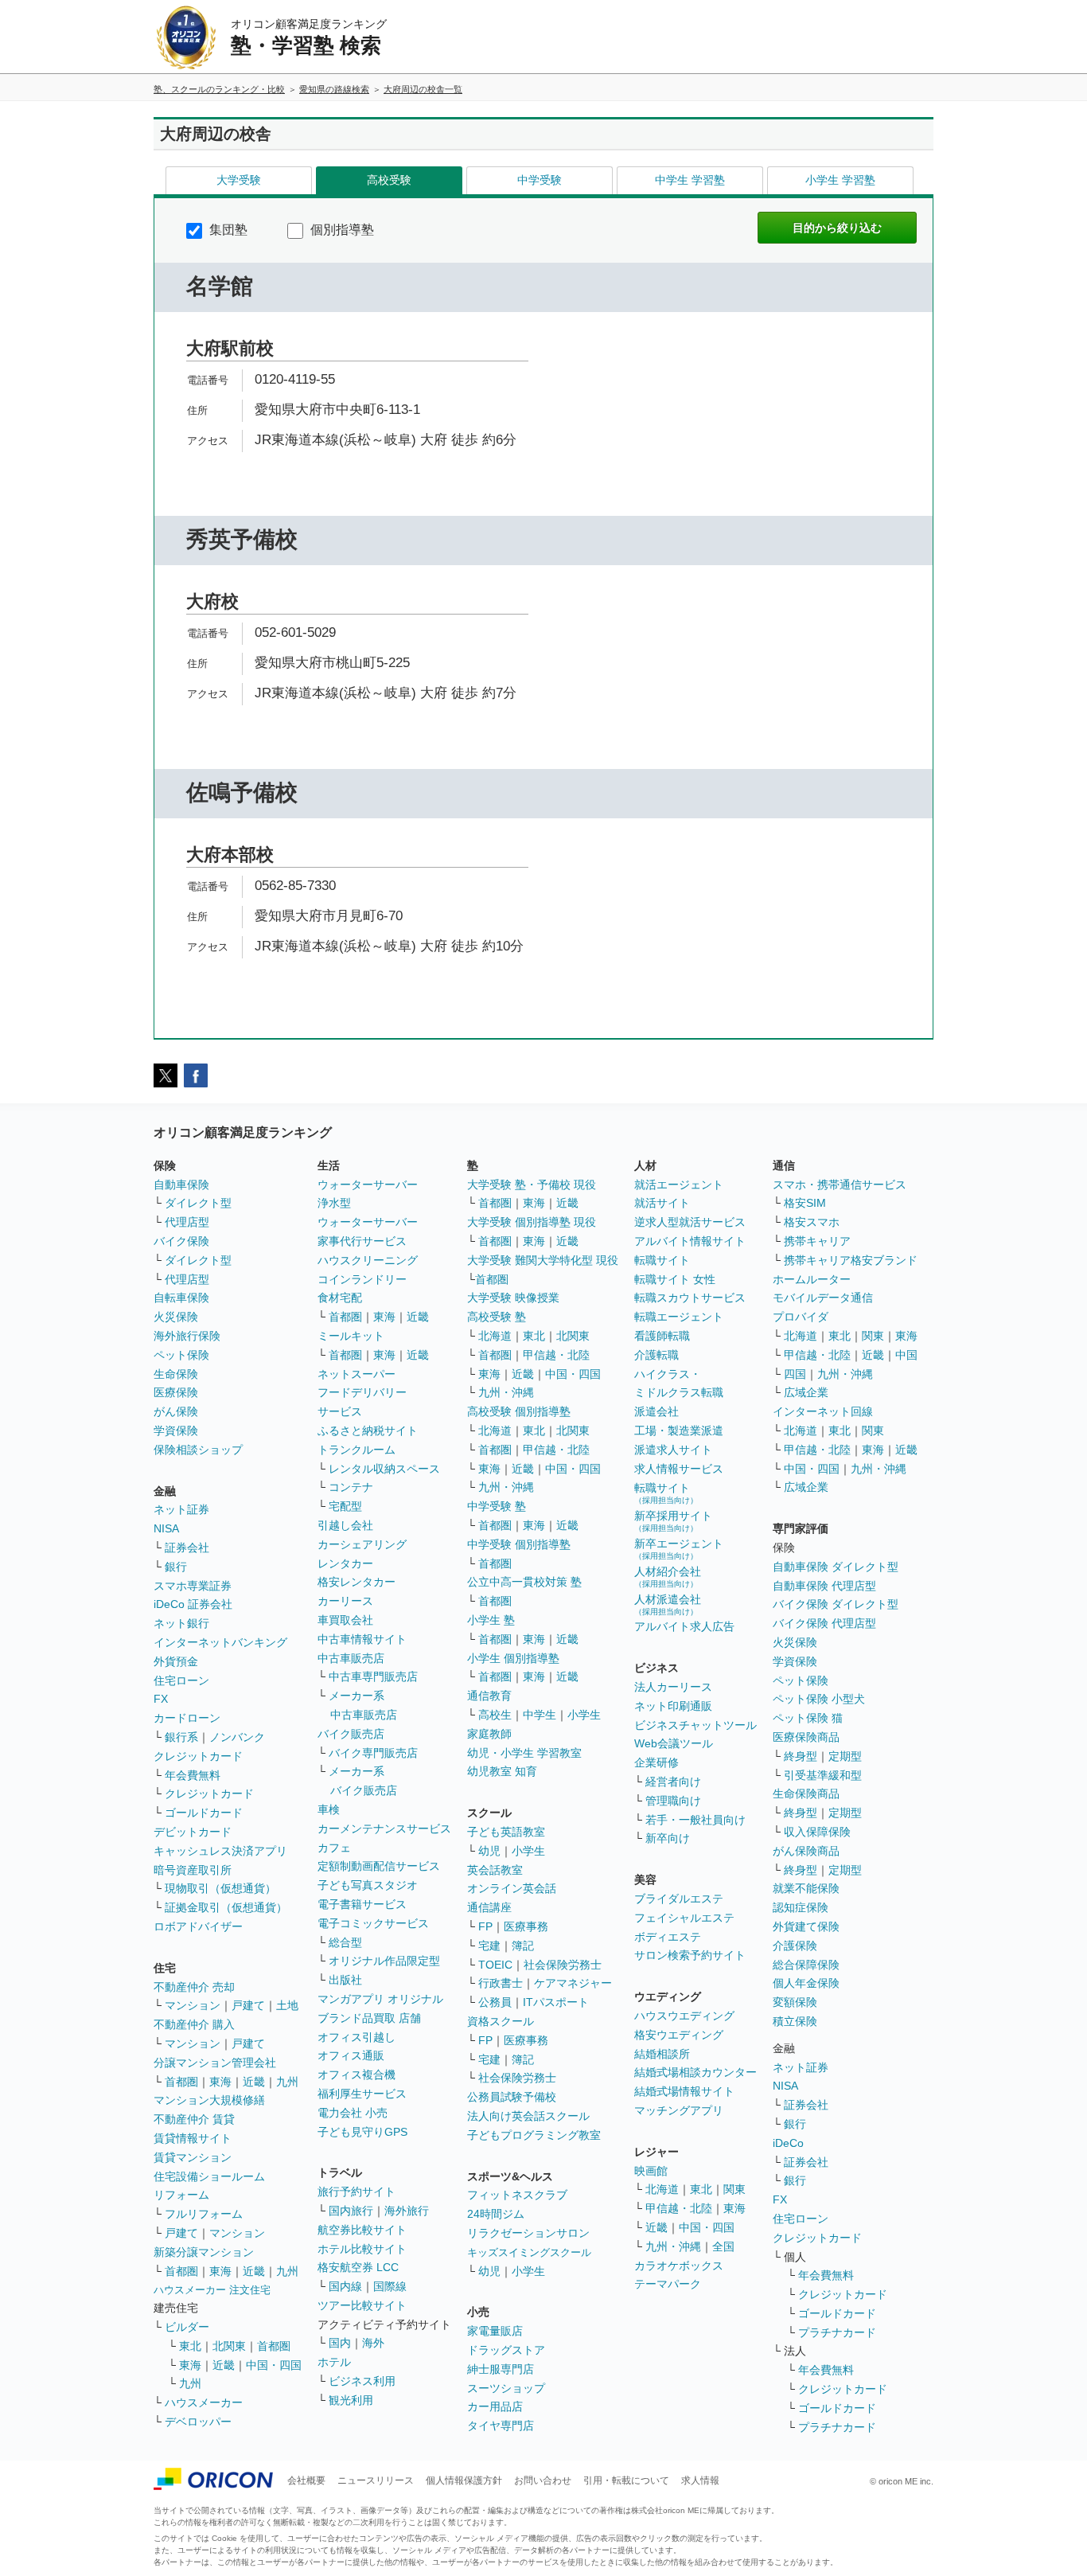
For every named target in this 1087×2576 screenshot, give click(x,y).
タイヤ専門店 (501, 2426)
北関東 (229, 2346)
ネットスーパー (356, 1374)
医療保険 (176, 1392)
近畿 (254, 2082)
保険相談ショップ (198, 1450)
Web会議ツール (674, 1743)
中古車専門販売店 (373, 1676)
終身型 (801, 1756)
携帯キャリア (817, 1241)
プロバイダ (801, 1317)
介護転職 (656, 1355)
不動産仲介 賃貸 (194, 2119)
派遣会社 (656, 1411)
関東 (734, 2189)
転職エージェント (679, 1317)
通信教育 (489, 1696)
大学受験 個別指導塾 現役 (532, 1222)
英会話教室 (495, 1870)
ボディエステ (668, 1937)
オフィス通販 (351, 2055)
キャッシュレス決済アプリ (220, 1851)
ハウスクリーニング (368, 1260)
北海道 (495, 1336)
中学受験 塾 (497, 1506)
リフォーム (181, 2195)
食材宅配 (340, 1298)
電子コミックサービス (373, 1923)
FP (485, 1926)
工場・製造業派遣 (679, 1430)
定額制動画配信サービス (379, 1866)
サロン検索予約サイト (690, 1955)
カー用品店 (495, 2406)
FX (161, 1699)
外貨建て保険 (806, 1926)
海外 (373, 2343)
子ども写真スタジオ (368, 1885)
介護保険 (795, 1946)
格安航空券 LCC (358, 2267)
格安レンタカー (356, 1582)
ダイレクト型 (198, 1203)
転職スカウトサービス (690, 1298)
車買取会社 (345, 1620)
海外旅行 (407, 2211)
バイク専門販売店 (373, 1753)
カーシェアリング (362, 1544)
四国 (795, 1374)
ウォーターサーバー (368, 1185)
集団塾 (227, 230)
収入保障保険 (817, 1832)
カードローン (187, 1718)
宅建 (489, 1946)
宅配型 (345, 1506)
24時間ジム (496, 2214)
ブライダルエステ (679, 1899)
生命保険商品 (806, 1793)
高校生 (495, 1715)
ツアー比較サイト (362, 2305)
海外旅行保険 (187, 1336)
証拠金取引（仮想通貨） (226, 1907)
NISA (166, 1528)
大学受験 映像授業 (513, 1298)
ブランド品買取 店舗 (369, 2018)
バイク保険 (181, 1241)
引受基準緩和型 (823, 1775)
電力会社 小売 (353, 2113)
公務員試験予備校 (512, 2097)
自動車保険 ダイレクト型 (836, 1567)
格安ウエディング (679, 2035)
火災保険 (176, 1317)
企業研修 (656, 1762)
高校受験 (389, 180)
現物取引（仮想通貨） (220, 1888)
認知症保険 (801, 1907)
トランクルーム (356, 1450)
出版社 (345, 1980)
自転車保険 (181, 1298)
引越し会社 (345, 1525)
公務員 (495, 2002)
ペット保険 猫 (808, 1718)
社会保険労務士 (563, 1965)
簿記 (523, 1946)
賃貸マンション (193, 2157)
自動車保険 (181, 1185)
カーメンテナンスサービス (384, 1829)
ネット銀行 (181, 1623)
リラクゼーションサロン (528, 2233)
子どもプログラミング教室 (534, 2135)
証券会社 (187, 1548)
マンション (193, 2005)
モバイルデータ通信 (823, 1298)
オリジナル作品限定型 (384, 1961)
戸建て (248, 2005)
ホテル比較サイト (362, 2249)
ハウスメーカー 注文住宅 (212, 2290)
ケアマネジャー (573, 1983)
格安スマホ (812, 1222)
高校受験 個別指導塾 (519, 1411)
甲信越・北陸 (556, 1355)
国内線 (345, 2286)
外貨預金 (176, 1661)
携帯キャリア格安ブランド (851, 1260)
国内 (340, 2343)
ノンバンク (237, 1737)
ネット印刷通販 (673, 1706)
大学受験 (239, 180)
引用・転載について (626, 2480)
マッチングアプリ (679, 2110)
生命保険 (176, 1374)
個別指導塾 (341, 230)
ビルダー (187, 2327)
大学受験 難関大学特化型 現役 (543, 1260)
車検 (329, 1809)
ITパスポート (556, 2002)
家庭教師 (489, 1734)
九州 (287, 2082)
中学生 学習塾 (690, 180)
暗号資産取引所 (193, 1870)
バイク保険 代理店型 (824, 1623)
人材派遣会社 (668, 1604)
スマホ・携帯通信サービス (840, 1185)
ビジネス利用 (362, 2381)
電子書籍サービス (362, 1904)
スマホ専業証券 (193, 1586)
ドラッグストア (506, 2350)
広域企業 (806, 1392)
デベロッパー (198, 2422)
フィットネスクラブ (517, 2195)
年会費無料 (193, 1775)
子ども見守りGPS (362, 2132)
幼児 (489, 1851)
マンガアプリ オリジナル (380, 1999)
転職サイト (662, 1260)
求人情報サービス (679, 1469)
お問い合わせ (543, 2480)
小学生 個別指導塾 (513, 1658)
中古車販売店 (351, 1658)
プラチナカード (837, 2332)
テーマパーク (668, 2284)
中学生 (540, 1715)
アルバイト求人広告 (684, 1626)
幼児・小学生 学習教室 (524, 1753)
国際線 (390, 2286)
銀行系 (181, 1737)
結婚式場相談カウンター (695, 2072)
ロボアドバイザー (198, 1926)
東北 (190, 2346)
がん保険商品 (806, 1851)
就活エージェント (679, 1185)
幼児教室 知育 (502, 1771)
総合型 (345, 1942)
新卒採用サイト (673, 1521)
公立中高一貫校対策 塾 (524, 1582)
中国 (906, 1355)
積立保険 (795, 2021)
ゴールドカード (204, 1813)
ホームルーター (812, 1279)
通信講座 (489, 1907)
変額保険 (795, 2002)
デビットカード (193, 1832)
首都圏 (181, 2082)
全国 (723, 2246)
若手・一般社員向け (695, 1820)
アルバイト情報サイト (690, 1241)
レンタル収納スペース (384, 1469)
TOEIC (495, 1965)
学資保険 (176, 1430)
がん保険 (176, 1411)
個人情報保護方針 (464, 2480)
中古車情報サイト (362, 1639)
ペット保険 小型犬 (819, 1699)
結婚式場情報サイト (684, 2091)
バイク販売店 (351, 1734)
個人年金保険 (806, 1983)
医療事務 (526, 1926)
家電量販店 (495, 2331)
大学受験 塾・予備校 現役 (532, 1185)
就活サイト (662, 1203)
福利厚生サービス (362, 2094)
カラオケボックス (679, 2266)
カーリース (345, 1601)
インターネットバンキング (220, 1642)
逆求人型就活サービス (690, 1222)
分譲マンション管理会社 (215, 2063)
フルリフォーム (204, 2214)
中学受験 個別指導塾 (519, 1544)
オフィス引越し (356, 2037)
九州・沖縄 (506, 1392)
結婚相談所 (662, 2054)
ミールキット (351, 1336)
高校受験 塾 (497, 1317)
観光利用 (351, 2400)
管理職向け (673, 1801)
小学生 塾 (491, 1620)
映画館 (651, 2171)
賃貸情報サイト (193, 2138)
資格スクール (501, 2021)
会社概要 (306, 2480)
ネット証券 (181, 1509)
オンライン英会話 (512, 1888)
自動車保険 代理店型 (824, 1586)
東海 (220, 2082)
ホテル (334, 2362)
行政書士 (501, 1983)
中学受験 (540, 180)
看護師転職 (662, 1336)
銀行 (176, 1567)
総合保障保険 (806, 1965)
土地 (287, 2005)
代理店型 (187, 1222)
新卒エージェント (679, 1549)
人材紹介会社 (668, 1577)
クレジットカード (198, 1756)
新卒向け (668, 1838)
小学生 (584, 1715)
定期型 (845, 1756)
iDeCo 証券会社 (193, 1604)
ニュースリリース (376, 2480)
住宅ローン (181, 1680)
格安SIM (805, 1203)
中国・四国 (274, 2365)
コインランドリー (362, 1279)
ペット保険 (181, 1355)
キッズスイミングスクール (529, 2252)
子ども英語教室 (506, 1832)
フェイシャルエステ (684, 1918)
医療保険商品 (806, 1737)
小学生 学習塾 (840, 180)
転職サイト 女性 (675, 1279)
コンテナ (351, 1487)
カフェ (334, 1848)
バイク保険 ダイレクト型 (836, 1604)
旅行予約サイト (356, 2192)
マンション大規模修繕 (209, 2100)
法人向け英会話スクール (528, 2116)
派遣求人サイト (673, 1450)
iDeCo (788, 2143)
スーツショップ (506, 2388)
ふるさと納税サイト (368, 1430)
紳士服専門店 (501, 2369)
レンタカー (345, 1563)
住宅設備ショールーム (209, 2176)
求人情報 (700, 2480)
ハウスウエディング (684, 2016)
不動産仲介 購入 (194, 2024)
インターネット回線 (823, 1411)
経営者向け (673, 1782)
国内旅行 (351, 2211)
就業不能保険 (806, 1888)
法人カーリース (673, 1687)
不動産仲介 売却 (194, 1987)
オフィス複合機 (356, 2074)
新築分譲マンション (204, 2252)
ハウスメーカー (204, 2402)
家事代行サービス (362, 1241)
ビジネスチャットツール (695, 1725)
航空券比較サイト (362, 2230)
